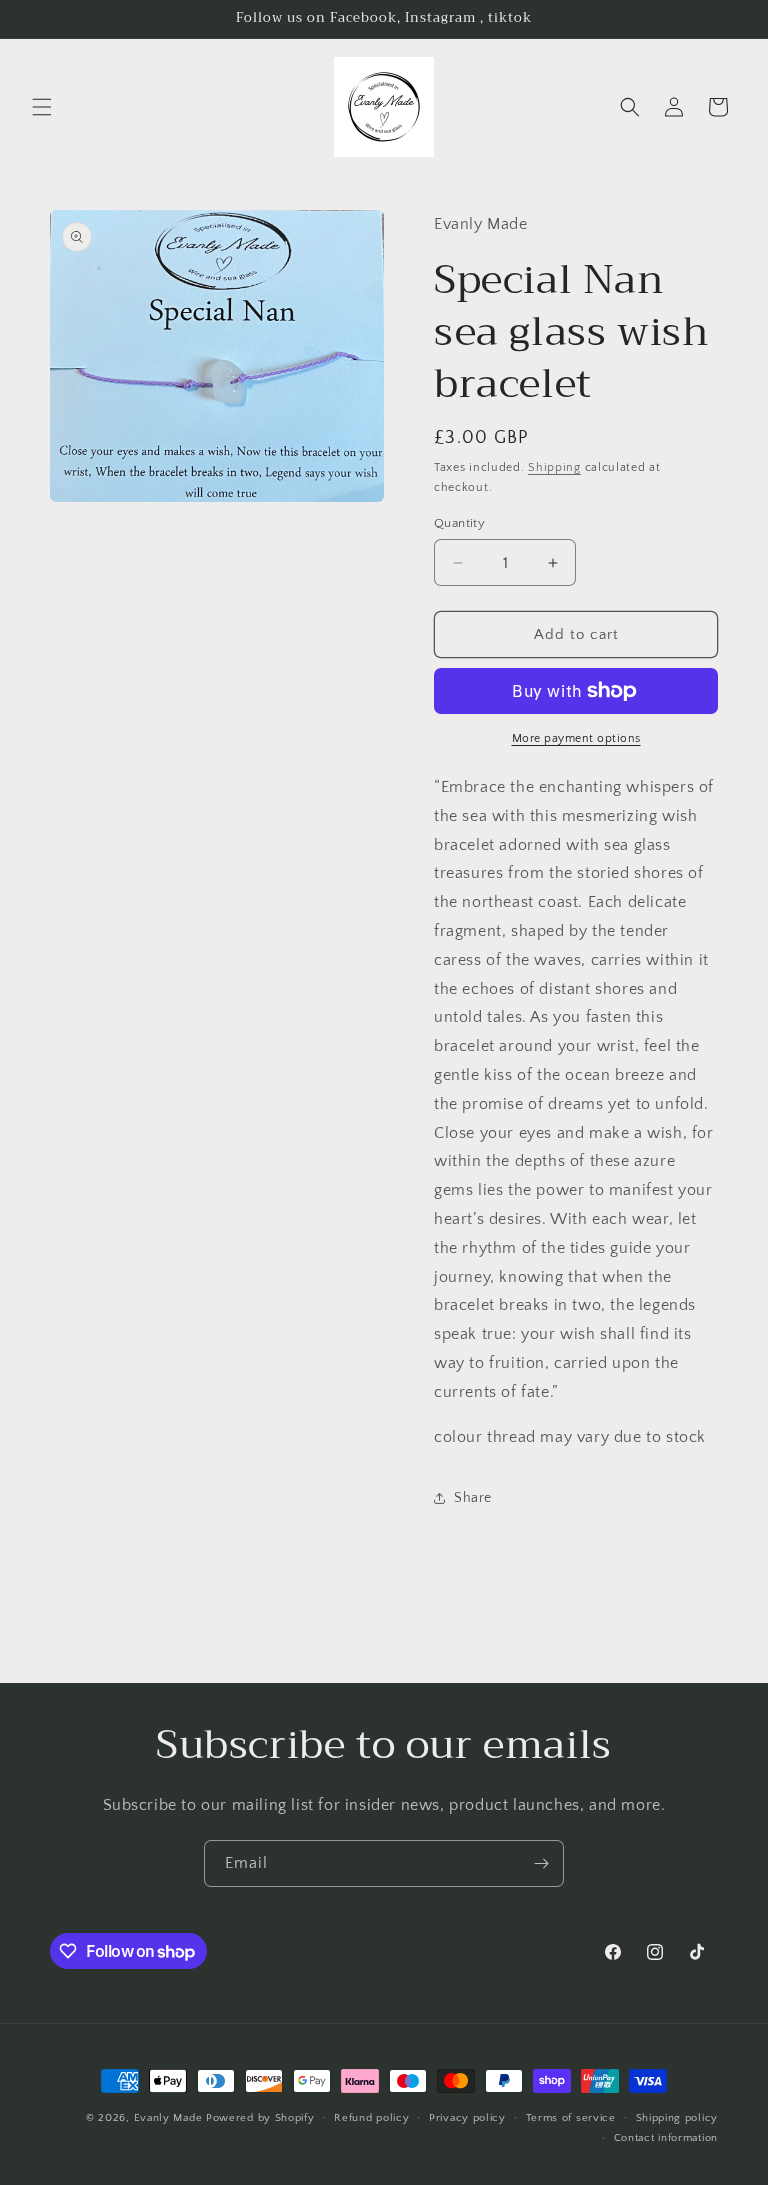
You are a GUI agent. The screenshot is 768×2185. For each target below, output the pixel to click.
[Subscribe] (541, 1863)
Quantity (459, 523)
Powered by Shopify (260, 2118)
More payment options (576, 738)
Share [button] (473, 1498)
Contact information (666, 2138)
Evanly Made (168, 2118)
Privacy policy (467, 2118)
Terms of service (571, 2118)
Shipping (554, 467)
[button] (42, 107)
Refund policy (371, 2118)
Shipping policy (677, 2118)
